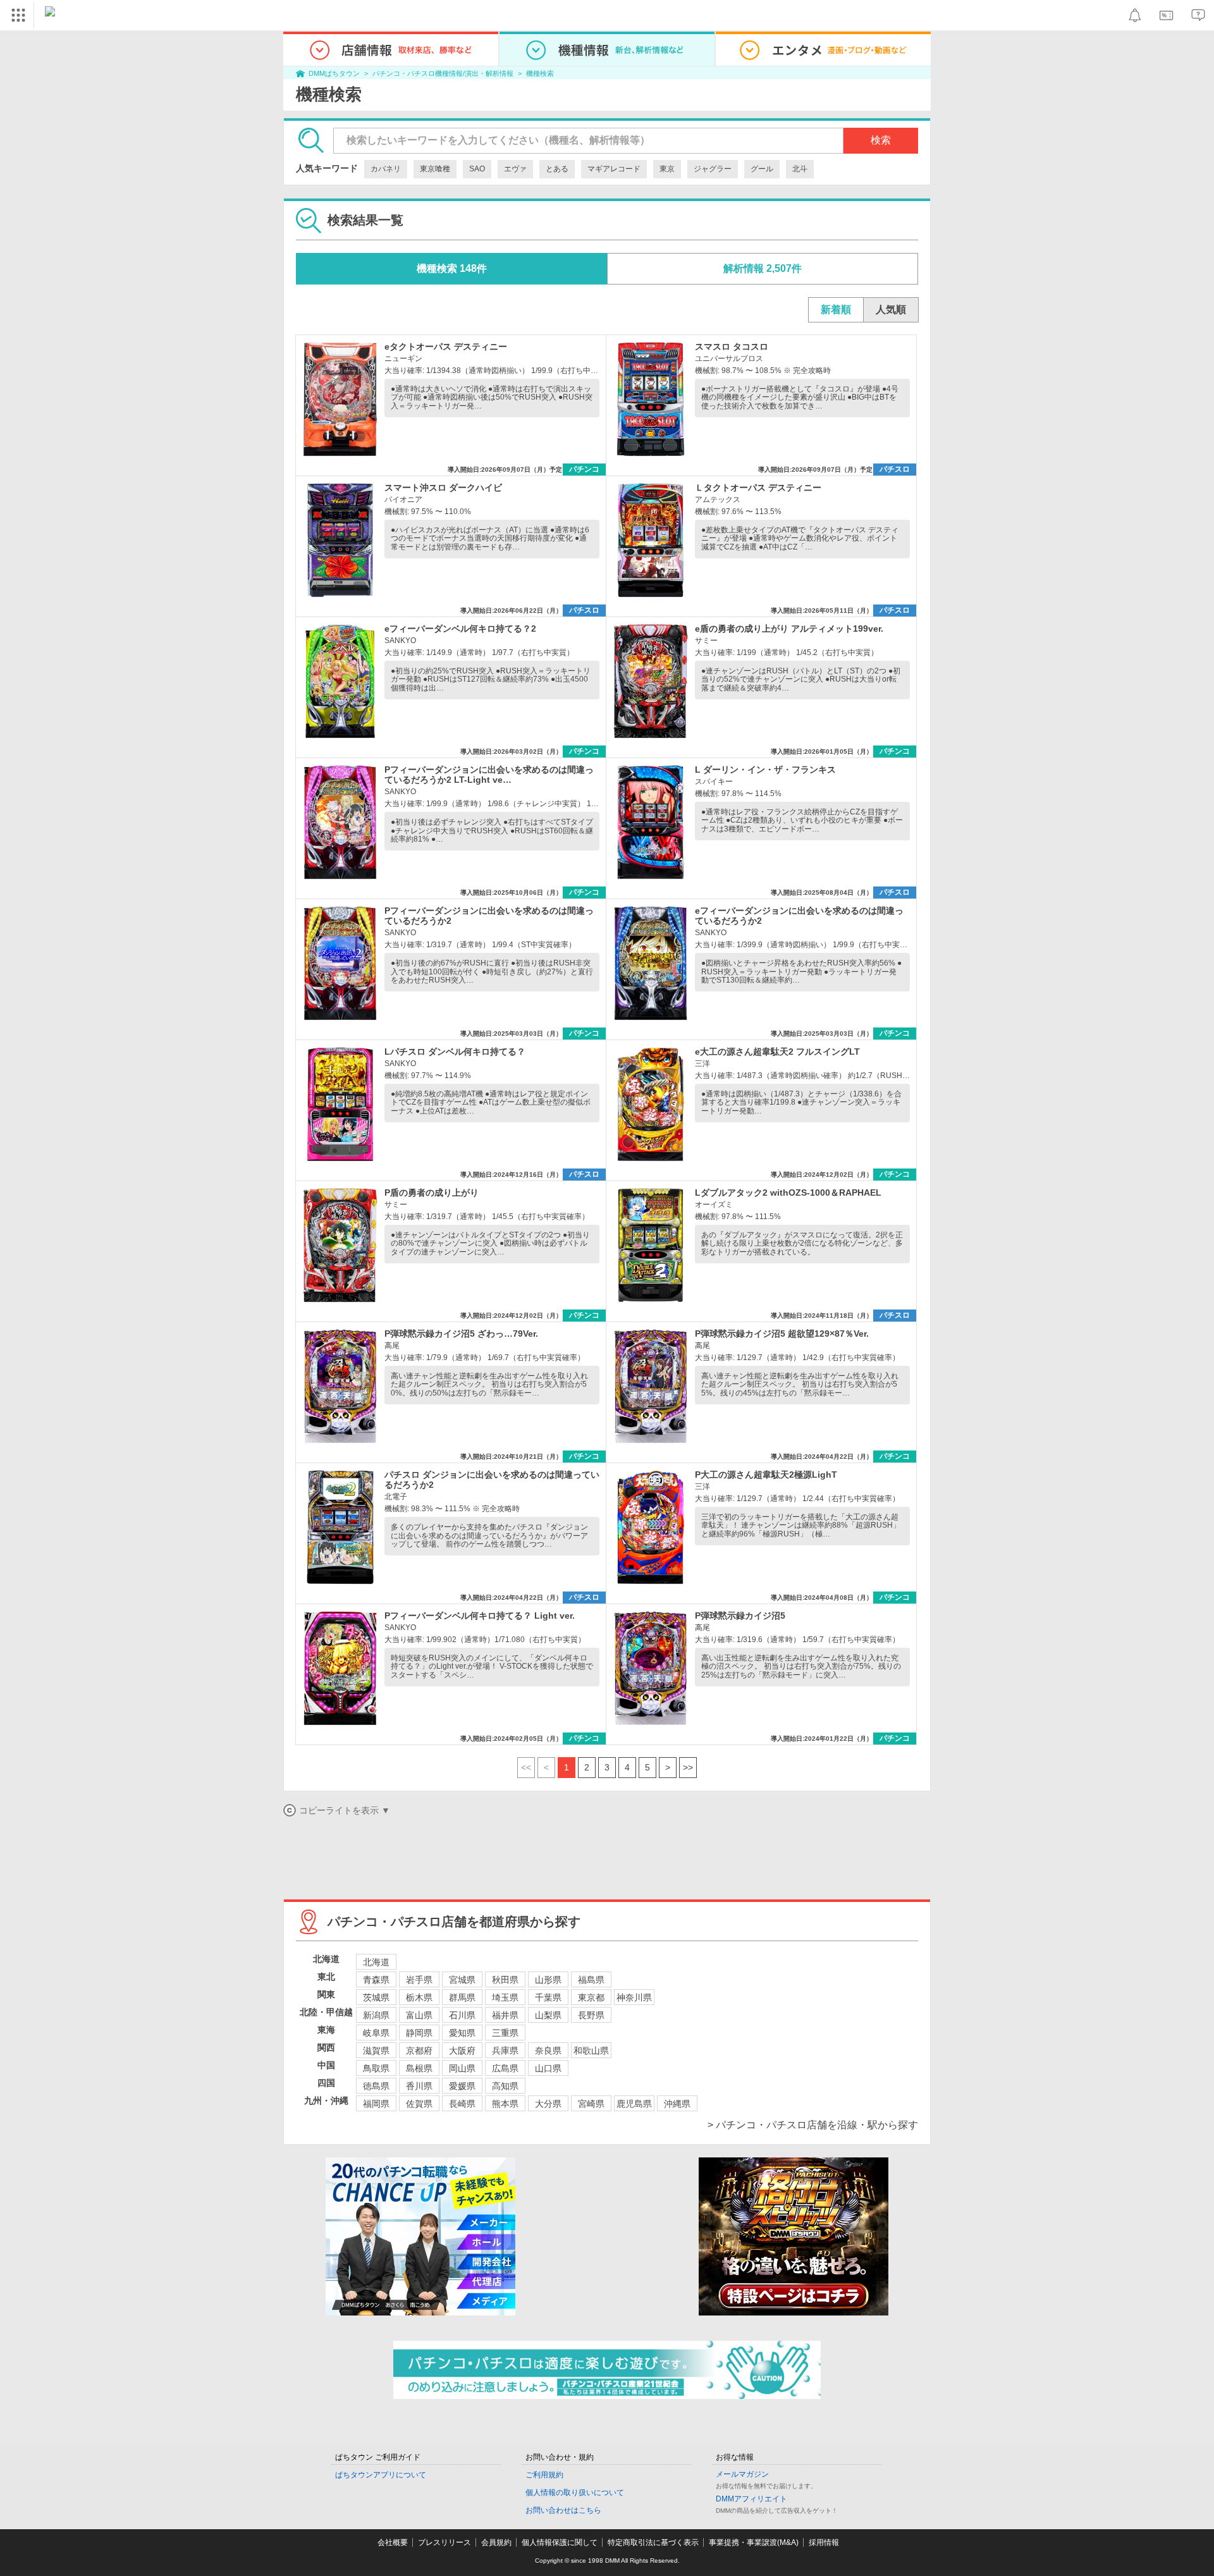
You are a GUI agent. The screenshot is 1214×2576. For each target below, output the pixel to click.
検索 (881, 140)
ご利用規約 (544, 2475)
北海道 (376, 1962)
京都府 (419, 2051)
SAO (477, 169)
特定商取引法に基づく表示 (653, 2542)
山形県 (548, 1980)
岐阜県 (376, 2033)
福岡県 (376, 2104)
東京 (667, 169)
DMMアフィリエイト (751, 2499)
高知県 (505, 2086)
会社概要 (393, 2542)
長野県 (591, 2015)
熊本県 (505, 2104)
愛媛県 (462, 2086)
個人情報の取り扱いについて (575, 2493)
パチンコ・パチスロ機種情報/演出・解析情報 (443, 73)
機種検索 (540, 73)
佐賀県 (419, 2104)
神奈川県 (634, 1997)
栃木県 (419, 1997)
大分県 (548, 2104)
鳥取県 (376, 2068)
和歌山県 (591, 2051)
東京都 (591, 1997)
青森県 (376, 1980)
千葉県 (548, 1997)
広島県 (505, 2068)
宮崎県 (591, 2104)
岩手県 (419, 1980)
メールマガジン (742, 2474)
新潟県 (376, 2015)
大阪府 (462, 2051)
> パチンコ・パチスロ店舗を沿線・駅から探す (813, 2125)
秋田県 (505, 1980)
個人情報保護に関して (560, 2542)
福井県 (505, 2015)
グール (762, 169)
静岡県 (419, 2033)
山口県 (548, 2068)
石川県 (462, 2015)
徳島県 (376, 2086)
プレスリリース (445, 2542)
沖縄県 (677, 2104)
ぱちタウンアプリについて (381, 2475)
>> (688, 1767)
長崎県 (462, 2104)
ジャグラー (713, 169)
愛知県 (462, 2033)
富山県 (419, 2015)
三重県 (505, 2033)
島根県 (419, 2068)
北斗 (800, 169)
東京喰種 (435, 169)
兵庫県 (505, 2051)
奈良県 (548, 2051)
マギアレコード (614, 169)
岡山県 (462, 2068)
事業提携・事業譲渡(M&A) (754, 2542)
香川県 (419, 2086)
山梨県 (548, 2015)
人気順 (891, 310)
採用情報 (824, 2542)
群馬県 (462, 1997)
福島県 (591, 1980)
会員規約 (496, 2542)
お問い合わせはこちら (563, 2510)
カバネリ (386, 169)
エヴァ (515, 169)
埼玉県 (505, 1997)
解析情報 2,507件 (763, 268)
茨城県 (376, 1997)
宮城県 (462, 1980)
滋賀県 (376, 2051)
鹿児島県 (634, 2104)
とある (557, 169)
